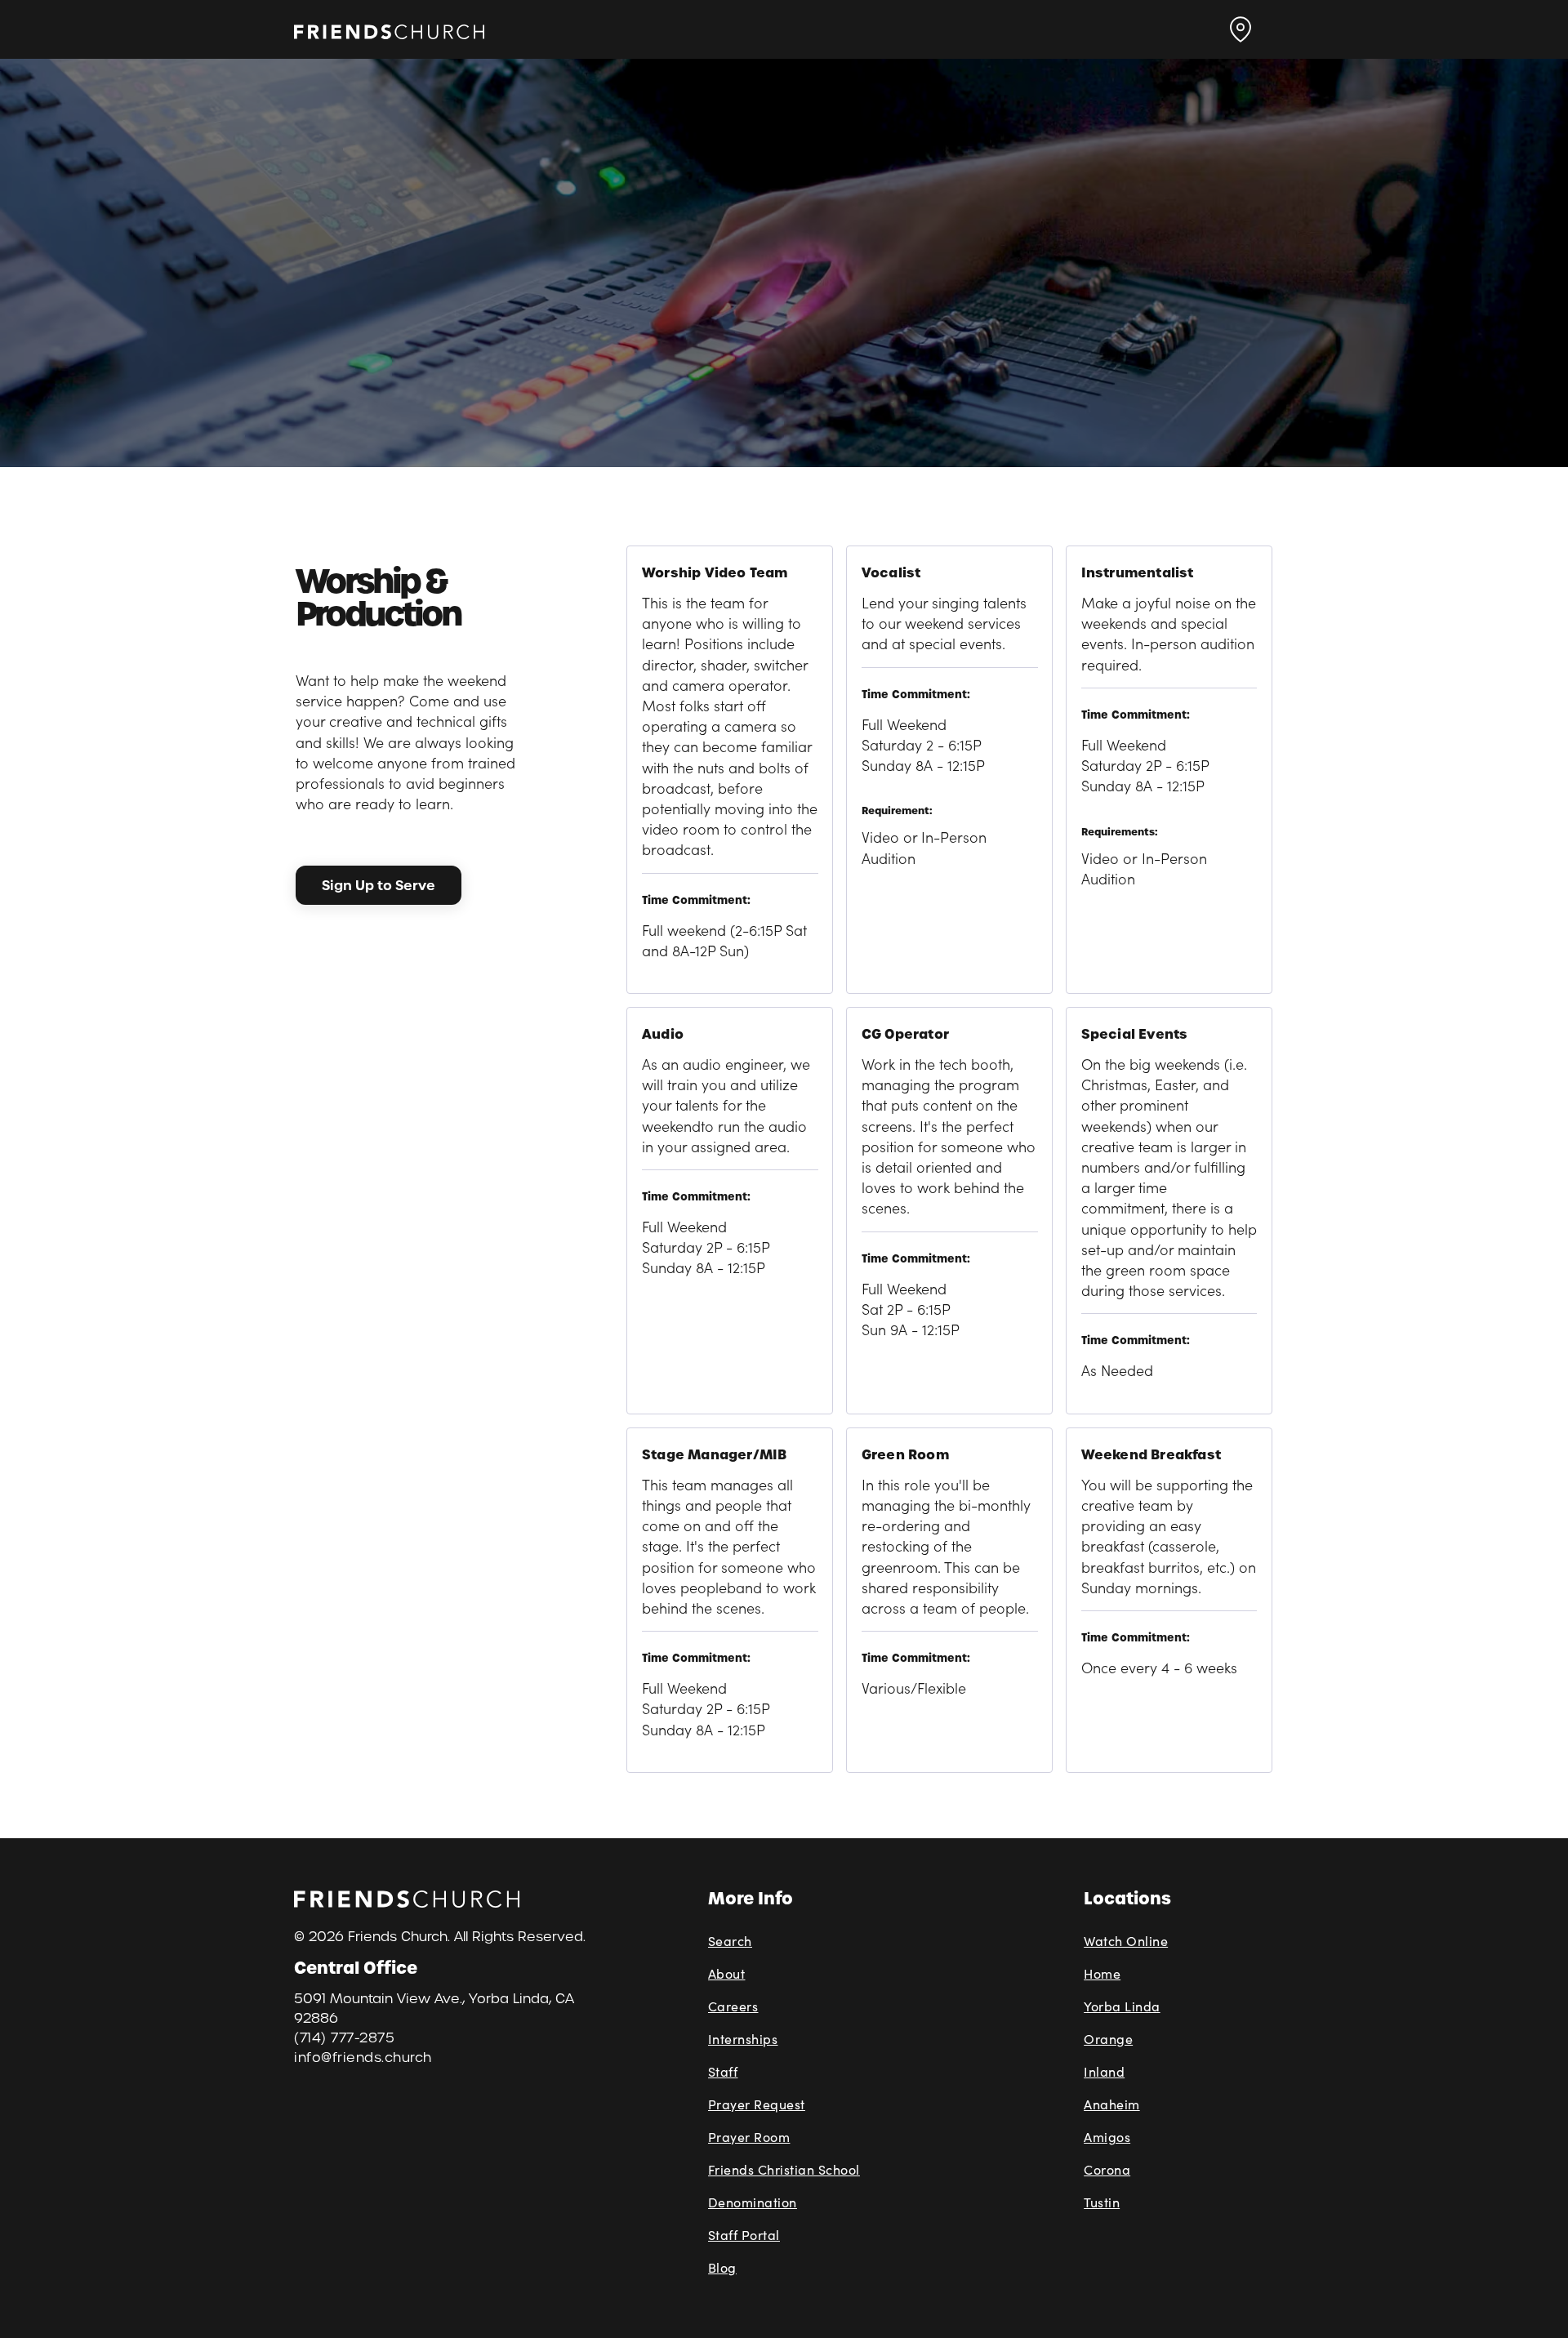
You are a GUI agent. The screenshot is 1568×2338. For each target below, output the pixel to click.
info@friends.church (363, 2057)
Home (1102, 1973)
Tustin (1102, 2202)
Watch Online (1126, 1941)
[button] (1241, 29)
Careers (733, 2006)
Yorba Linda (1122, 2006)
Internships (743, 2039)
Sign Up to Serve (379, 885)
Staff (723, 2071)
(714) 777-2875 (344, 2038)
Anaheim (1112, 2104)
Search (730, 1941)
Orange (1108, 2039)
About (727, 1973)
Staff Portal (744, 2235)
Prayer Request (757, 2104)
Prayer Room (749, 2137)
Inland (1104, 2071)
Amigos (1107, 2137)
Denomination (753, 2202)
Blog (722, 2267)
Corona (1107, 2169)
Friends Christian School (784, 2169)
